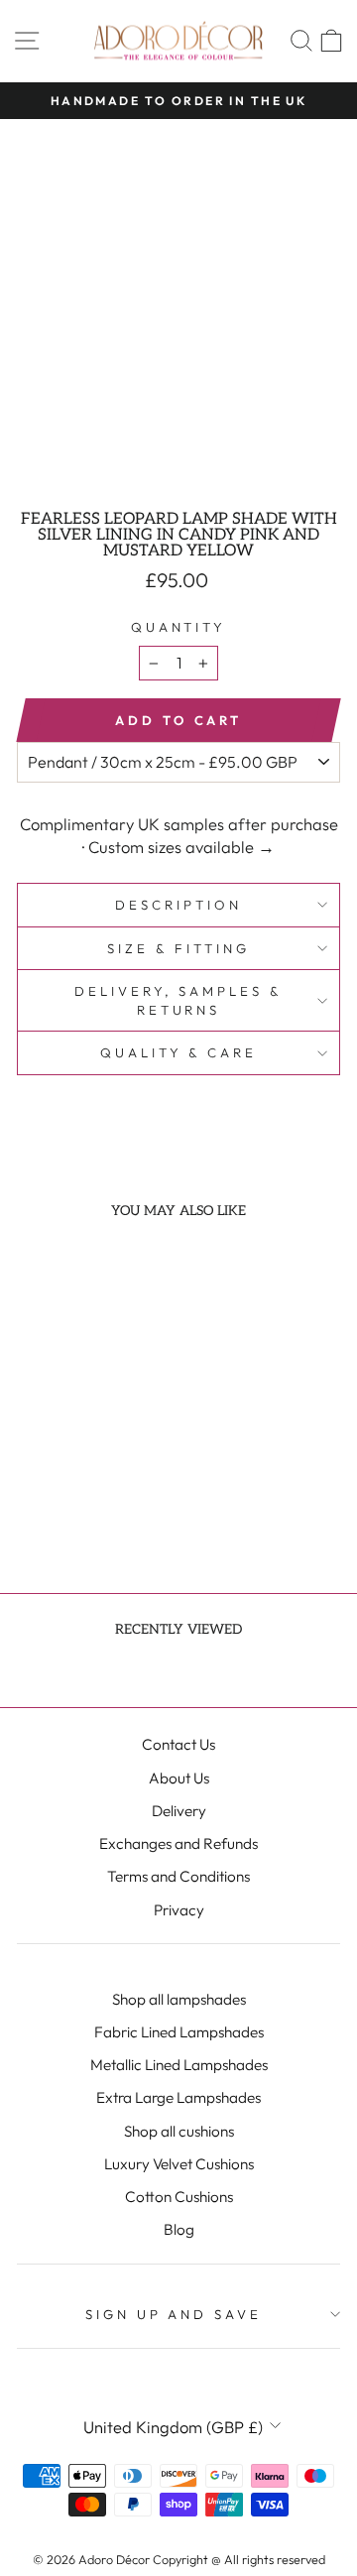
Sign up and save (174, 2314)
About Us (179, 1778)
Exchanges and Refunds (178, 1843)
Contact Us (178, 1744)
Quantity (179, 627)
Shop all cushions (179, 2131)
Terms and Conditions (178, 1876)
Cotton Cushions (179, 2197)
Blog (179, 2229)
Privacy (179, 1910)
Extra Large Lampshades (178, 2097)
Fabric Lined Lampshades (179, 2032)
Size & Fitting (178, 948)
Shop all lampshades (179, 1999)
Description (178, 905)
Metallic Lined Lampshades (179, 2065)
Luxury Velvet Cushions (179, 2164)
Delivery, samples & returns (179, 1000)
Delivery (179, 1811)
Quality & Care (179, 1052)
